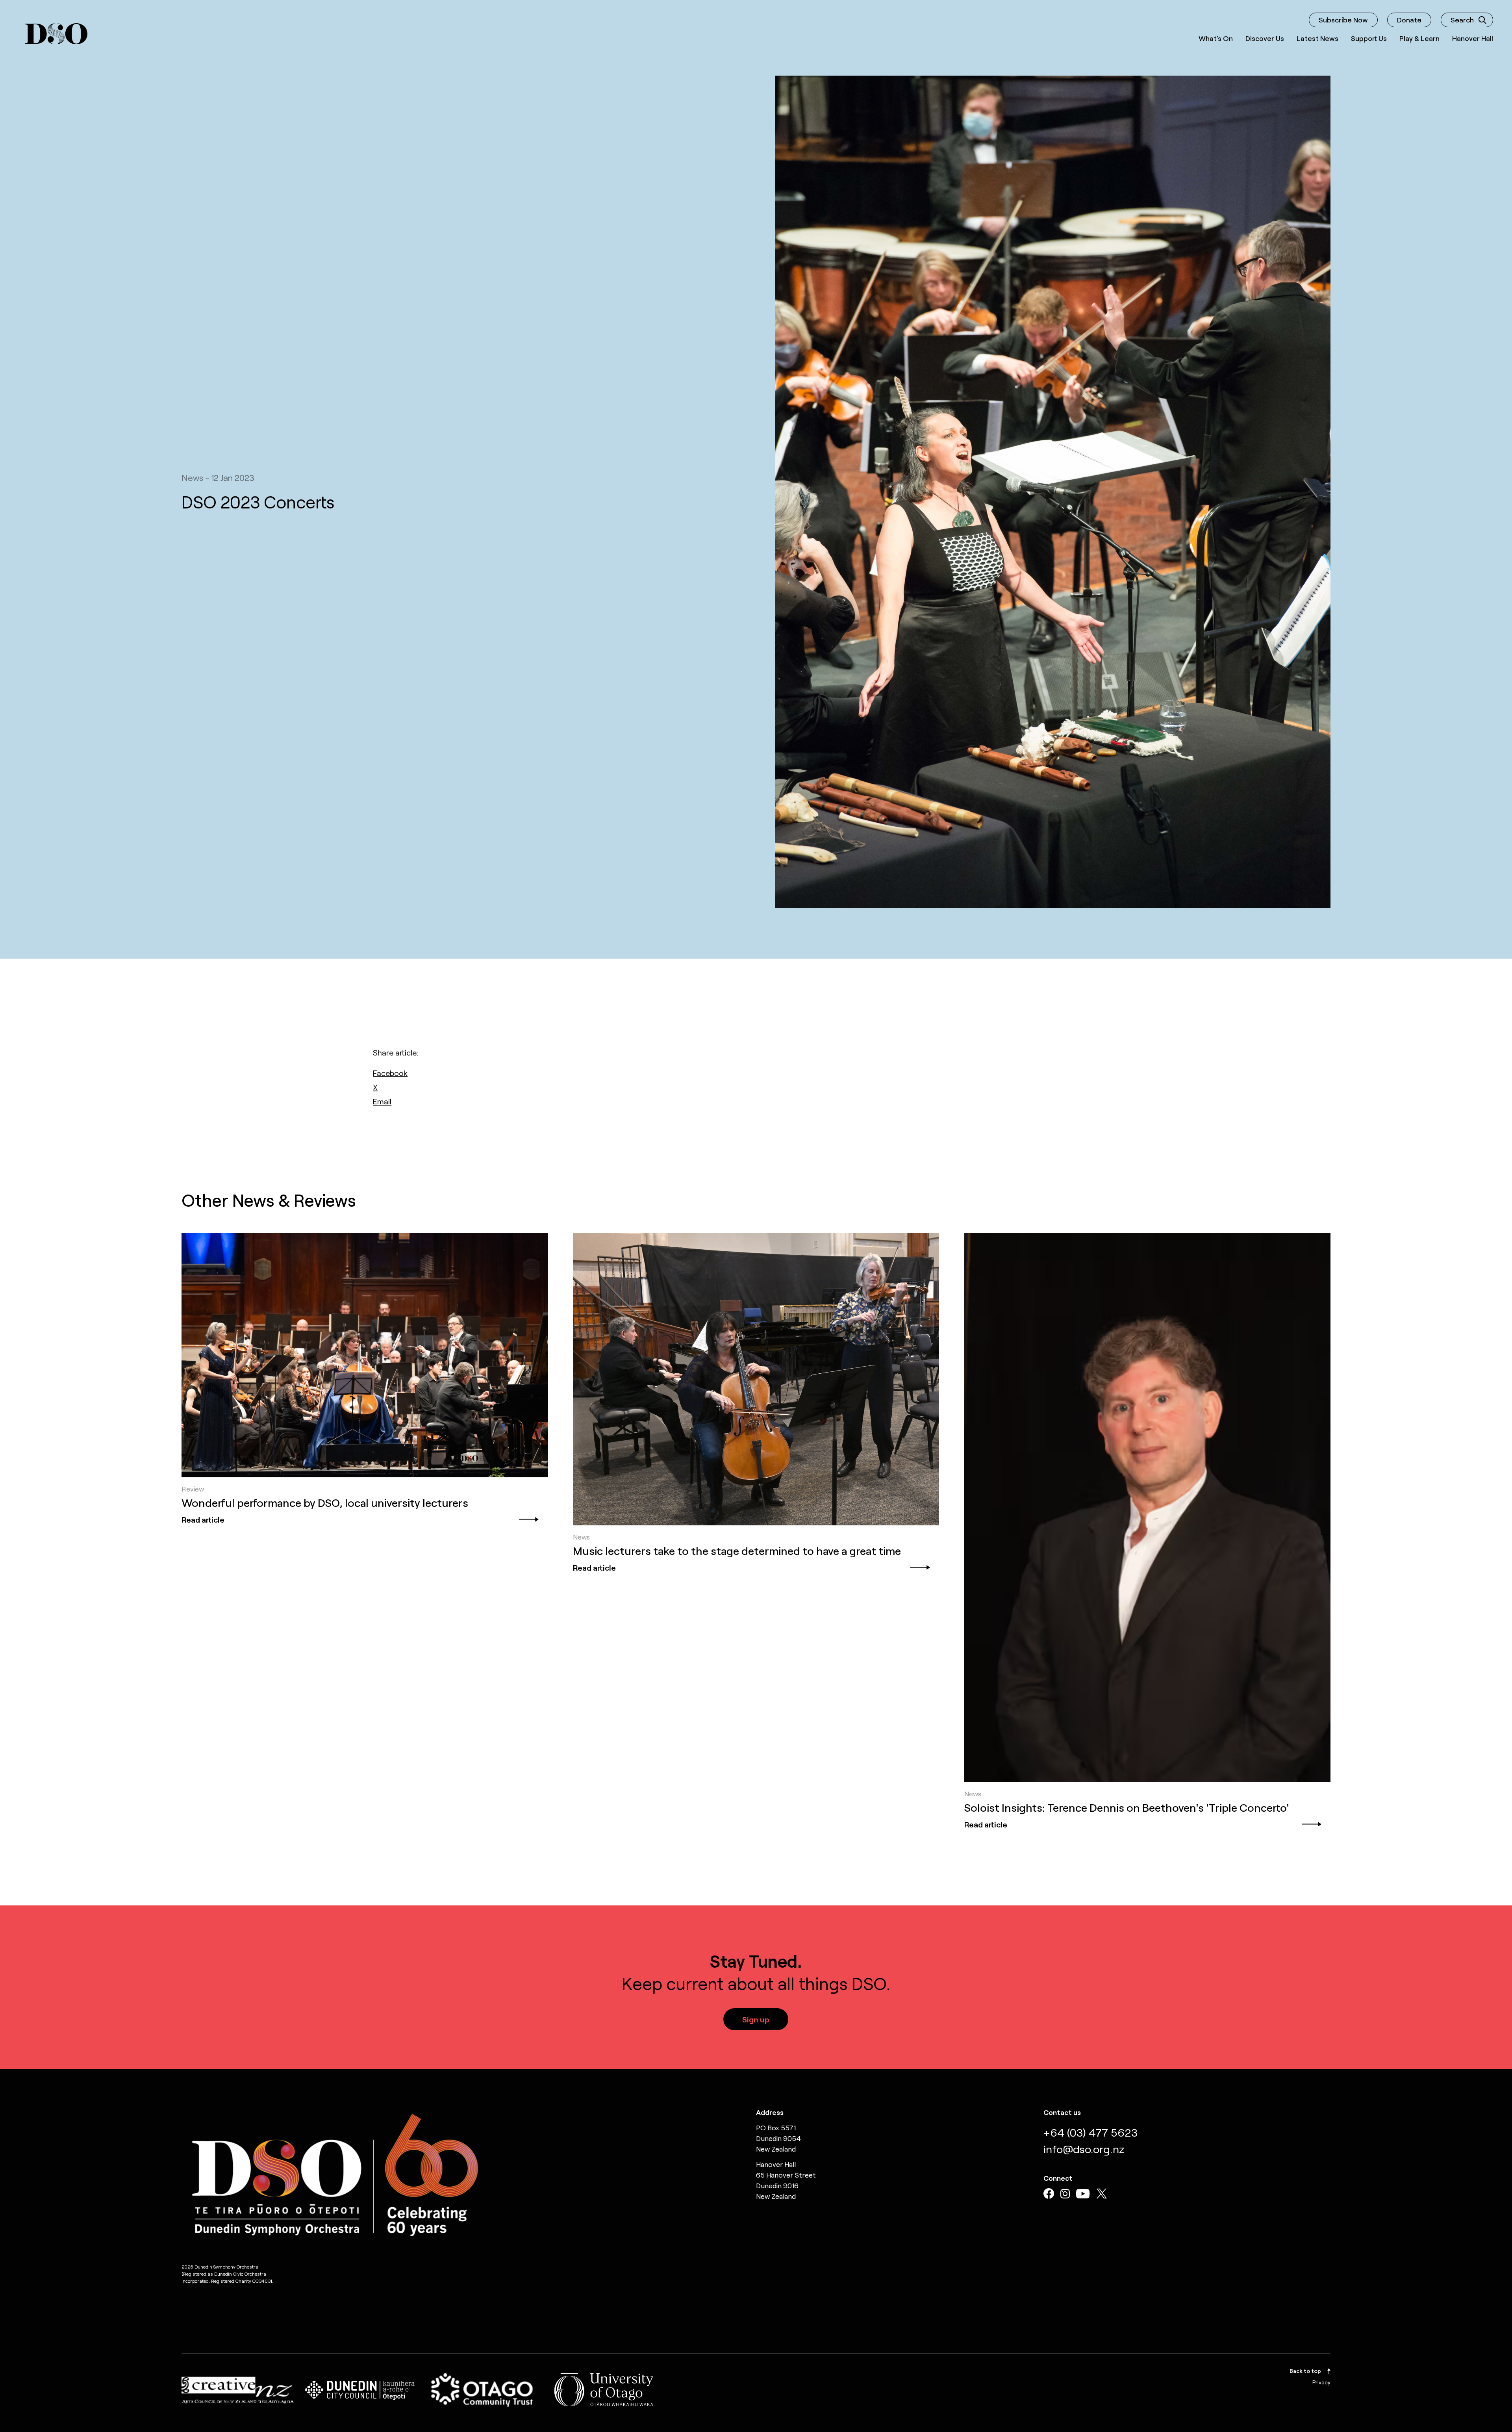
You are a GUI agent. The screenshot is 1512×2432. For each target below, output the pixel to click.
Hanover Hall (1473, 38)
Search (1462, 20)
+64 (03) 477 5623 (1090, 2132)
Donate (1409, 20)
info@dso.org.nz (1084, 2149)
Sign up (756, 2019)
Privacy (1321, 2382)
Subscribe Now (1343, 20)
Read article (203, 1519)
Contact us (1062, 2112)
